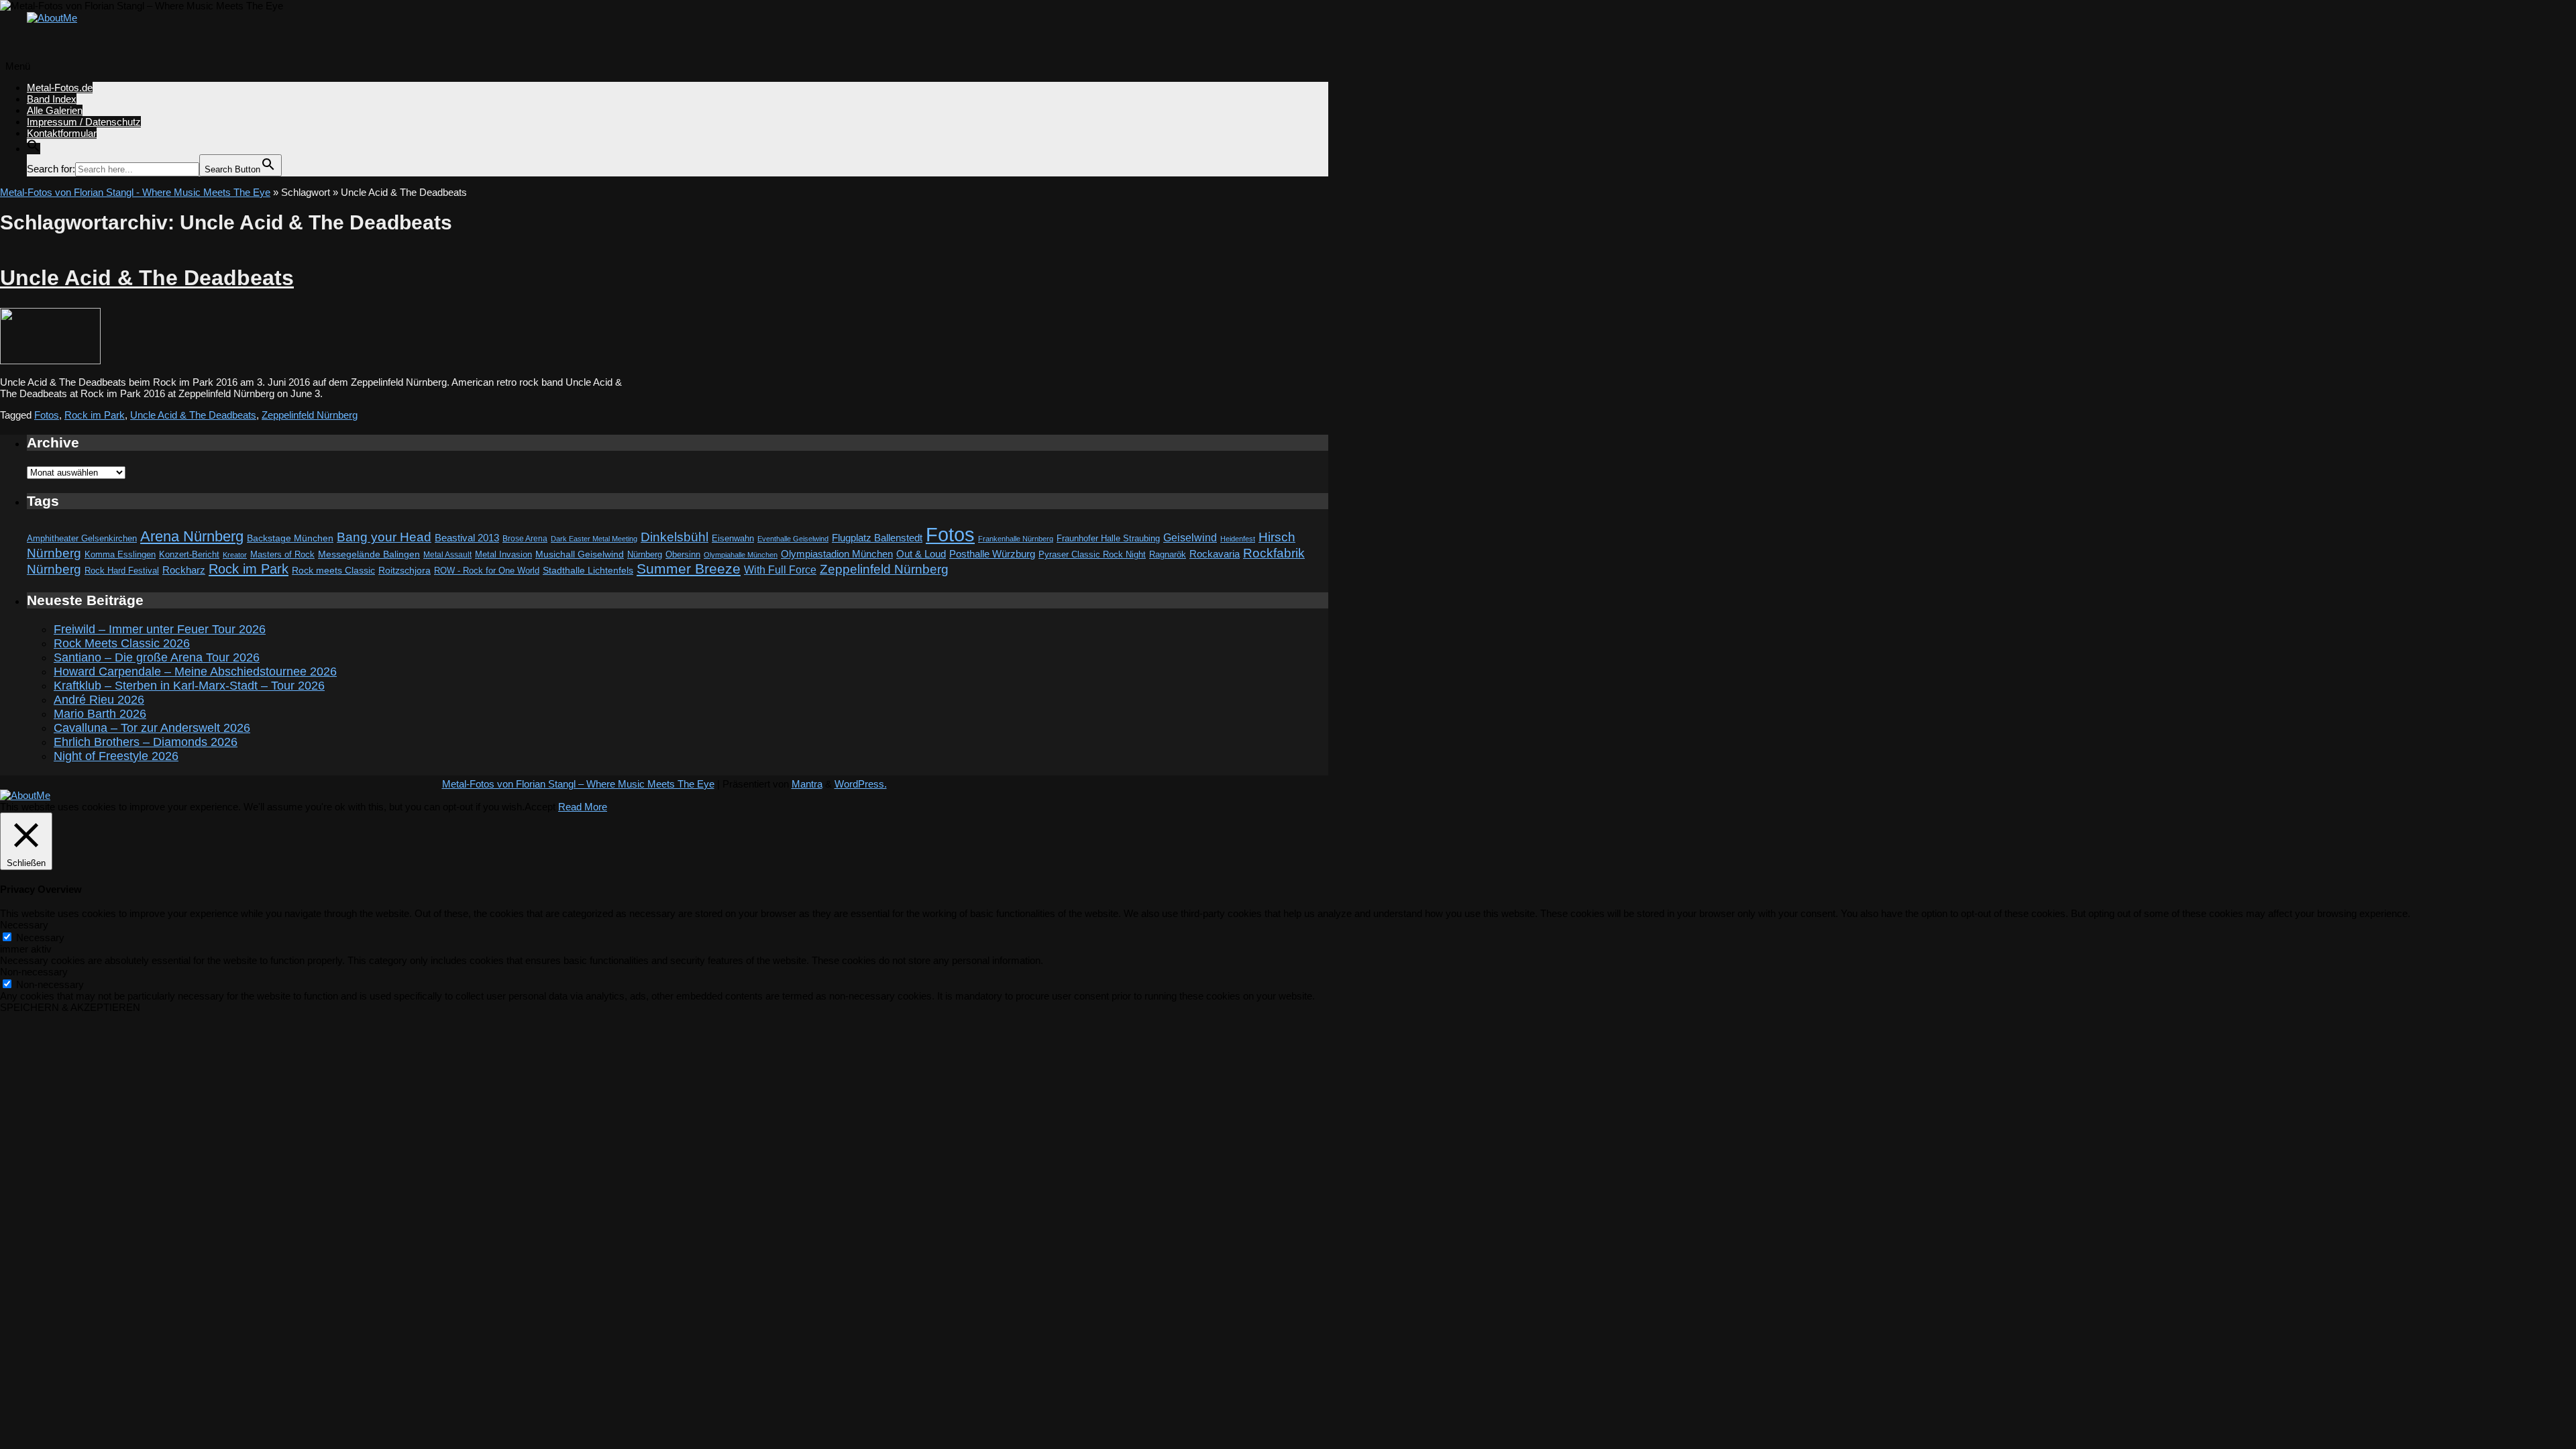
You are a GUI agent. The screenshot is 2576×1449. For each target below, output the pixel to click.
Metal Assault (447, 555)
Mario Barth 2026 (100, 714)
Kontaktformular (62, 133)
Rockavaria (1215, 554)
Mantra (807, 784)
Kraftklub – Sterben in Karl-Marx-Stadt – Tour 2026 (189, 686)
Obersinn (683, 554)
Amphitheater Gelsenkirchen (82, 538)
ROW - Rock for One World (487, 571)
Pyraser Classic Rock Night (1092, 554)
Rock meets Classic (333, 570)
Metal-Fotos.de (60, 88)
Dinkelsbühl (675, 537)
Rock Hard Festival (122, 571)
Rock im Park (95, 415)
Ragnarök (1168, 554)
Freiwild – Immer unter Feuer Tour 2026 (160, 629)
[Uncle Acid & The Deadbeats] (50, 361)
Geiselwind (1190, 538)
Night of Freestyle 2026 (116, 756)
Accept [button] (540, 807)
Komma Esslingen (120, 554)
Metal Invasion (503, 554)
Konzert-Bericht (189, 554)
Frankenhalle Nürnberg (1016, 539)
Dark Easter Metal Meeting (594, 539)
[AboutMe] (52, 18)
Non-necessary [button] (34, 972)
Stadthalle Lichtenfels (588, 571)
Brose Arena (525, 538)
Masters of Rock (282, 555)
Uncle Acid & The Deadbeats (147, 278)
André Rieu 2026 (99, 700)
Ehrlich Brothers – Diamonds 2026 (146, 742)
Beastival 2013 (467, 538)
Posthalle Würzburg (992, 554)
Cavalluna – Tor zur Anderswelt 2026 (152, 728)
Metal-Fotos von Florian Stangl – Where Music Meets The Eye (578, 784)
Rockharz (184, 570)
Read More (583, 807)
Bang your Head (384, 537)
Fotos (47, 415)
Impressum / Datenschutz (84, 122)
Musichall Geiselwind (580, 554)
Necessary (40, 937)
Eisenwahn (733, 538)
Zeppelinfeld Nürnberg (310, 415)
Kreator (235, 555)
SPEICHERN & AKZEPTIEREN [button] (70, 1007)
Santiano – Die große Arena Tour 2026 (157, 657)
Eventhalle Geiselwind (793, 539)
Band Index (52, 99)
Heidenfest (1238, 539)
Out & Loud (921, 554)
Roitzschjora (405, 570)
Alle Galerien (55, 110)
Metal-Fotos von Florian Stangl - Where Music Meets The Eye (135, 192)
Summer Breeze (689, 569)
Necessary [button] (24, 925)
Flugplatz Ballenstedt (877, 538)
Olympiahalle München (741, 555)
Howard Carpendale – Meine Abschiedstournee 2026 (195, 672)
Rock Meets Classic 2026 (122, 643)
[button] (34, 149)
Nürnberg (645, 555)
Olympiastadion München (837, 554)
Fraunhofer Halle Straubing (1108, 538)
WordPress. (861, 784)
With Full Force (780, 570)
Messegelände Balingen (369, 554)
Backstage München (290, 538)
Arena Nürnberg (192, 536)
